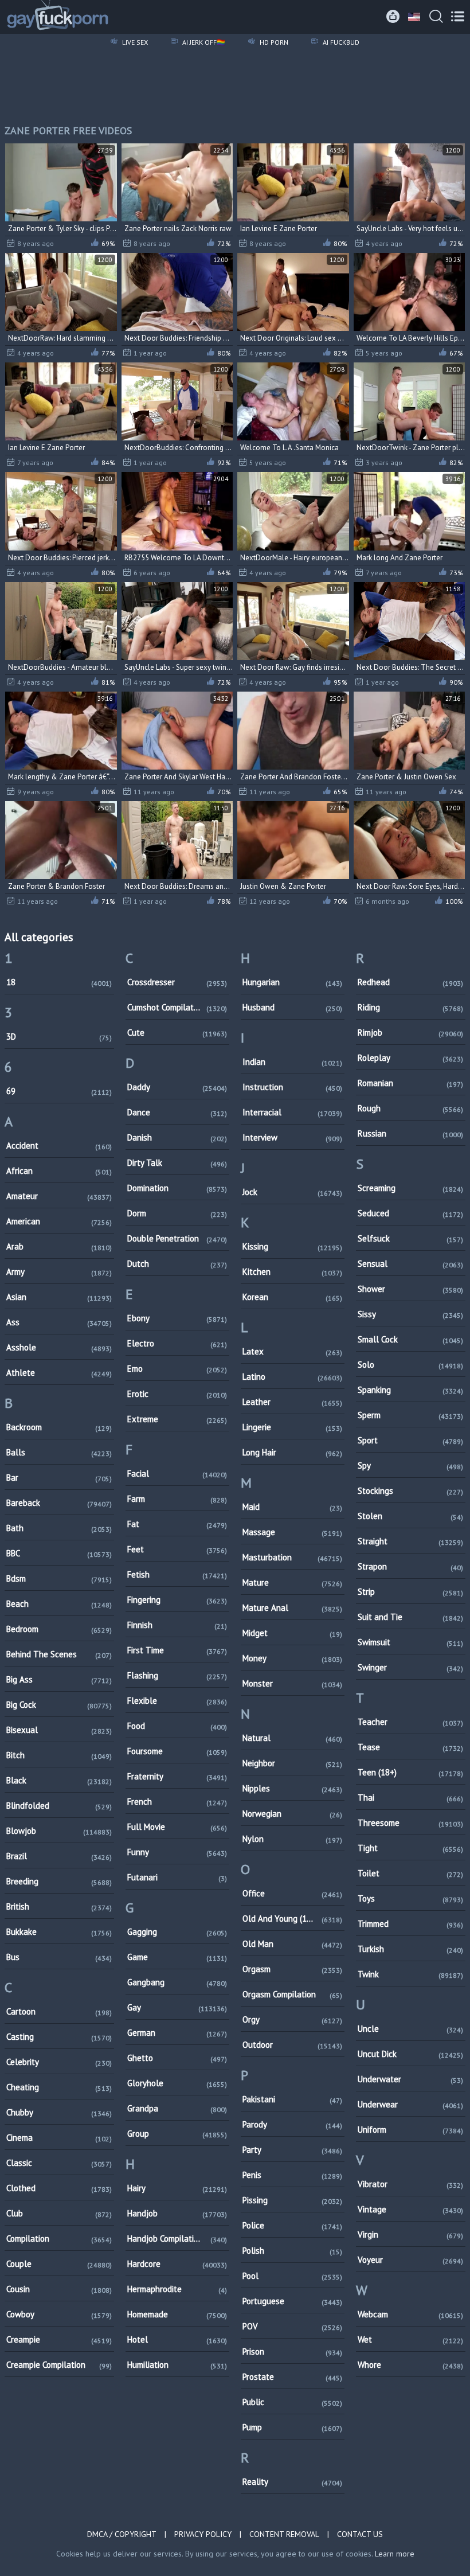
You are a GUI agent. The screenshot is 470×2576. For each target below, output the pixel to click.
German (177, 2033)
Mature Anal (292, 1608)
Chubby (59, 2112)
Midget (292, 1633)
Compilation (59, 2239)
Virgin (410, 2235)
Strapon (410, 1566)
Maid (292, 1507)
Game (177, 1957)
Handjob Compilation (177, 2239)
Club (59, 2213)
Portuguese (292, 2301)
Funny (177, 1852)
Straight (410, 1541)
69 (59, 1091)
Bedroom (59, 1629)
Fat (177, 1524)
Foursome (177, 1751)
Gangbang (177, 1982)
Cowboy (59, 2314)
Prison (292, 2351)
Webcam (410, 2314)
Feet (177, 1549)
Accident (59, 1145)
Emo (177, 1369)
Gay (177, 2007)
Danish (177, 1137)
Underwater (410, 2079)
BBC (59, 1553)
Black (59, 1780)
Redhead (410, 982)
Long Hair (292, 1452)
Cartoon (59, 2011)
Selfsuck (410, 1238)
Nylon (292, 1839)
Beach (59, 1604)
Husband (292, 1007)
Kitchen (292, 1272)
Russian (410, 1133)
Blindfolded (59, 1806)
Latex (292, 1351)
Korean (292, 1297)
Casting (59, 2037)
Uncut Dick (410, 2054)
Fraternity (177, 1776)
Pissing (292, 2200)
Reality (292, 2482)
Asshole (59, 1347)
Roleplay (410, 1058)
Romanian (410, 1083)
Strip (410, 1592)
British (59, 1906)
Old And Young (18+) (292, 1919)
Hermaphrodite (177, 2289)
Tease (410, 1747)
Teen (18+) (410, 1772)
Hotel (177, 2339)
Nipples (292, 1788)
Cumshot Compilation (177, 1007)
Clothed (59, 2188)
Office (292, 1893)
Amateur (59, 1196)
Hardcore (177, 2264)
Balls (59, 1452)
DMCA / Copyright (122, 2534)
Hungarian (292, 982)
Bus (59, 1957)
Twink (410, 1974)
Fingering (177, 1600)
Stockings (410, 1491)
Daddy (177, 1087)
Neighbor (292, 1763)
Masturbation (292, 1557)
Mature (292, 1582)
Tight (410, 1848)
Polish (292, 2251)
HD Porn (273, 42)
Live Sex (134, 42)
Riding (410, 1007)
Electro (177, 1343)
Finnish (177, 1625)
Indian (292, 1062)
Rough (410, 1108)
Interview (292, 1137)
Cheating (59, 2087)
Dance (177, 1112)
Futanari (177, 1877)
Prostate (292, 2377)
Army (59, 1272)
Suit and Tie (410, 1617)
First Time (177, 1650)
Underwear (410, 2104)
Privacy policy (203, 2534)
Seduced (410, 1213)
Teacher (410, 1722)
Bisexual (59, 1730)
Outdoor (292, 2045)
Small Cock (410, 1339)
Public (292, 2402)
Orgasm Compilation (292, 1994)
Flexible (177, 1701)
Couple (59, 2264)
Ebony (177, 1318)
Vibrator (410, 2184)
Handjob (177, 2213)
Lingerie (292, 1427)
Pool (292, 2276)
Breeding (59, 1881)
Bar (59, 1478)
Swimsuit (410, 1642)
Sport (410, 1440)
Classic (59, 2163)
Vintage (410, 2209)
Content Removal (284, 2534)
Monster (292, 1683)
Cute (177, 1033)
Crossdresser (177, 982)
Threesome (410, 1823)
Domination (177, 1188)
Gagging (177, 1932)
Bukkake (59, 1932)
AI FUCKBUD (340, 42)
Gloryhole (177, 2083)
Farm (177, 1499)
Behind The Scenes (59, 1654)
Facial (177, 1474)
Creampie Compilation (59, 2365)
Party (292, 2150)
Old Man (292, 1944)
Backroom (59, 1427)
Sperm (410, 1415)
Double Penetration (177, 1238)
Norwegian (292, 1814)
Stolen (410, 1516)
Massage (292, 1532)
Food (177, 1726)
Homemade (177, 2314)
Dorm (177, 1213)
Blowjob (59, 1831)
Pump (292, 2427)
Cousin (59, 2289)
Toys (410, 1898)
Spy (410, 1465)
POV (292, 2326)
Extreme (177, 1419)
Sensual (410, 1264)
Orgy (292, 2019)
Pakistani (292, 2099)
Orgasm (292, 1969)
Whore (410, 2365)
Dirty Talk (177, 1163)
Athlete (59, 1373)
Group (177, 2134)
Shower (410, 1289)
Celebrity (59, 2062)
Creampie (59, 2339)
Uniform (410, 2130)
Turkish (410, 1949)
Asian (59, 1297)
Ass (59, 1322)
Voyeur (410, 2260)
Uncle (410, 2029)
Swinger (410, 1667)
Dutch (177, 1264)
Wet (410, 2339)
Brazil (59, 1856)
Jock (292, 1192)
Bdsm (59, 1578)
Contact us (360, 2534)
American (59, 1221)
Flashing (177, 1675)
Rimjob (410, 1033)
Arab (59, 1246)
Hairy (177, 2188)
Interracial (292, 1112)
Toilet (410, 1873)
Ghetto (177, 2058)
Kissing (292, 1246)
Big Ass (59, 1679)
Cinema (59, 2138)
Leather (292, 1402)
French (177, 1802)
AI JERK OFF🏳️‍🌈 (203, 42)
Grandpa (177, 2108)
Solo (410, 1365)
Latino (292, 1377)
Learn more (395, 2554)
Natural (292, 1738)
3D (59, 1037)
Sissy (410, 1314)
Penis (292, 2175)
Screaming (410, 1188)
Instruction (292, 1087)
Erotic (177, 1394)
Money (292, 1658)
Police (292, 2225)
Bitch (59, 1755)
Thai (410, 1798)
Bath (59, 1528)
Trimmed (410, 1924)
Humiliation (177, 2365)
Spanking (410, 1390)
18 (59, 982)
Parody (292, 2124)
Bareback (59, 1503)
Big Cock (59, 1705)
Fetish (177, 1574)
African (59, 1171)
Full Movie (177, 1827)
